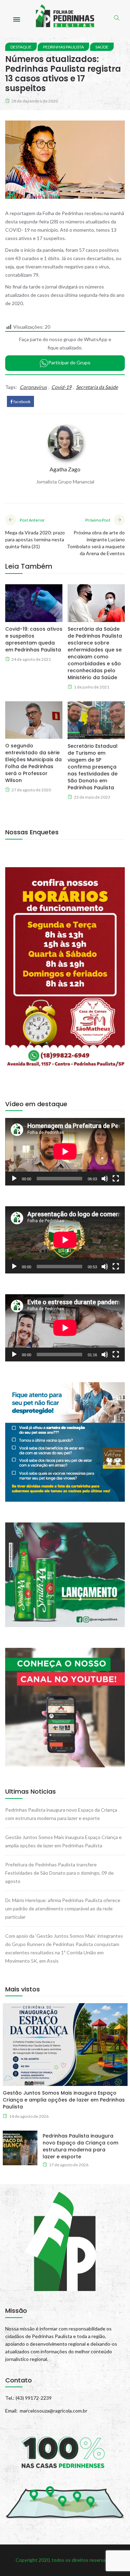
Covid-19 (61, 387)
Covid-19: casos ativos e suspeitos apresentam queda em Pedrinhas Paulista (34, 639)
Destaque (21, 47)
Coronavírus (33, 387)
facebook (22, 402)
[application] (65, 1152)
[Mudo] (105, 1179)
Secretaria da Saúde (97, 387)
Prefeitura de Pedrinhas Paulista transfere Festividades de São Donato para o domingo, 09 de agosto (59, 1873)
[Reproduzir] (14, 1179)
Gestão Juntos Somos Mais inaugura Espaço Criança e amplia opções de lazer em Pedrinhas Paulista (64, 2100)
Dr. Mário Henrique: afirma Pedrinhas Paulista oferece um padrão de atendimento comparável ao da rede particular (63, 1908)
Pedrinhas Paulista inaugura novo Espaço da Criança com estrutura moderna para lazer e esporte (80, 2146)
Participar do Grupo (69, 362)
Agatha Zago (65, 469)
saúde (102, 47)
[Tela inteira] (116, 1179)
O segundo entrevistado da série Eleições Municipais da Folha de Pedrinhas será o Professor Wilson (33, 763)
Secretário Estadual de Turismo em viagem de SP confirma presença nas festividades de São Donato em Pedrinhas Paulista (93, 767)
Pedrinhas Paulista (63, 47)
